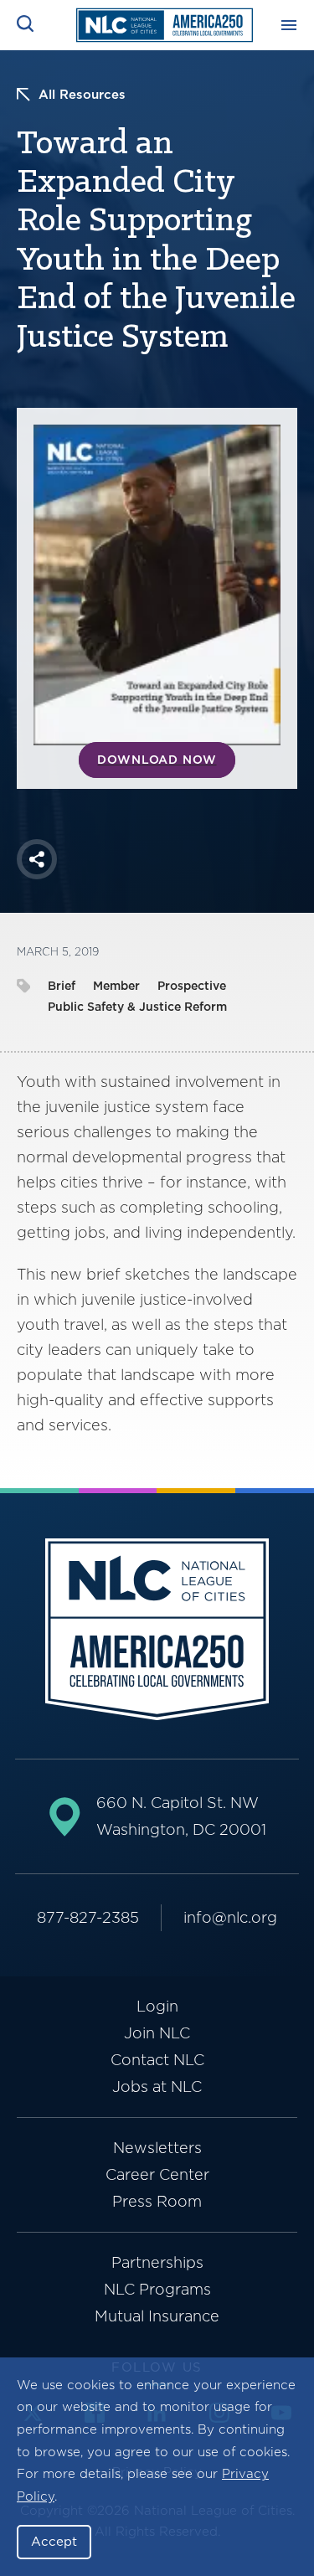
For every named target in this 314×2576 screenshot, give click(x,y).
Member (116, 986)
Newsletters (157, 2148)
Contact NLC (157, 2060)
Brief (62, 986)
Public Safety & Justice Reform (137, 1007)
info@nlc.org (230, 1917)
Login (157, 2006)
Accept (54, 2542)
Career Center (157, 2174)
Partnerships (157, 2262)
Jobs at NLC (157, 2087)
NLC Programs (157, 2289)
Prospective (192, 986)
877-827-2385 (88, 1917)
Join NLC (157, 2033)
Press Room (157, 2201)
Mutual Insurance (157, 2316)
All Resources (82, 95)
